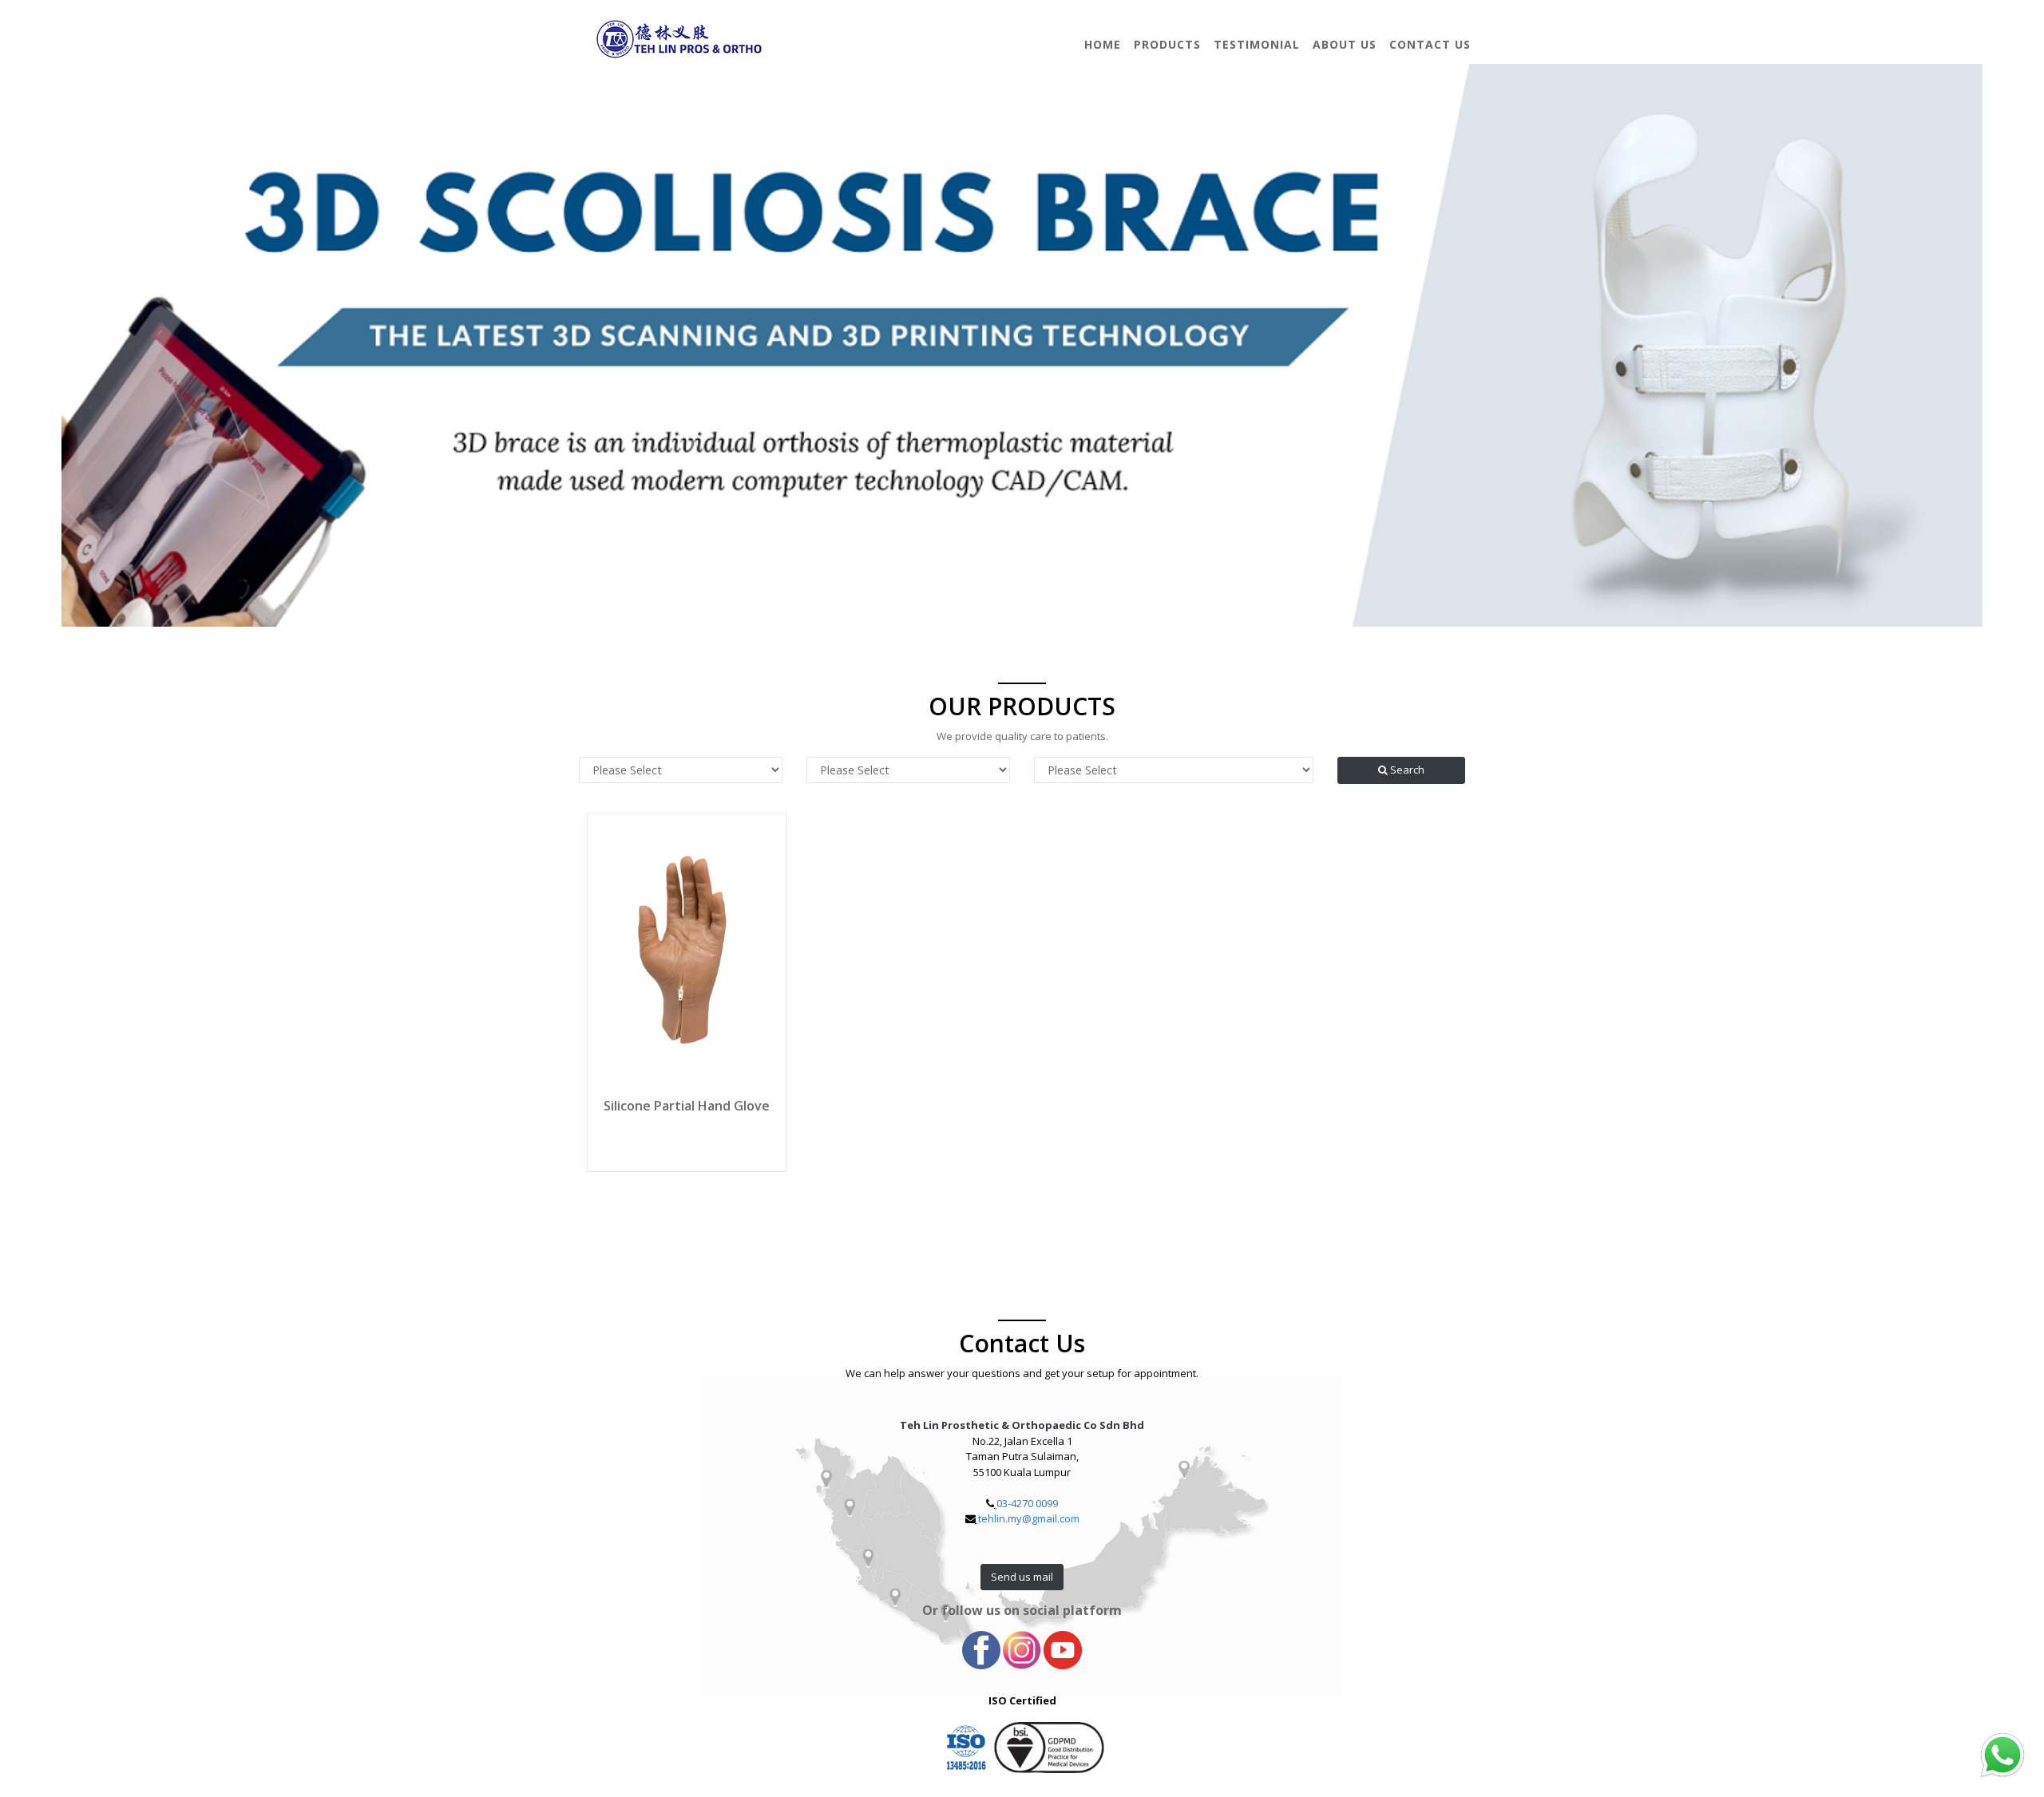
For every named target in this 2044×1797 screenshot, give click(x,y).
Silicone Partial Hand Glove (687, 1106)
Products (1167, 44)
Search (1406, 770)
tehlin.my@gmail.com (1029, 1518)
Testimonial (1257, 44)
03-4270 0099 (1027, 1503)
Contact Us (1430, 44)
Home (1103, 44)
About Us (1345, 44)
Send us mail (1022, 1577)
